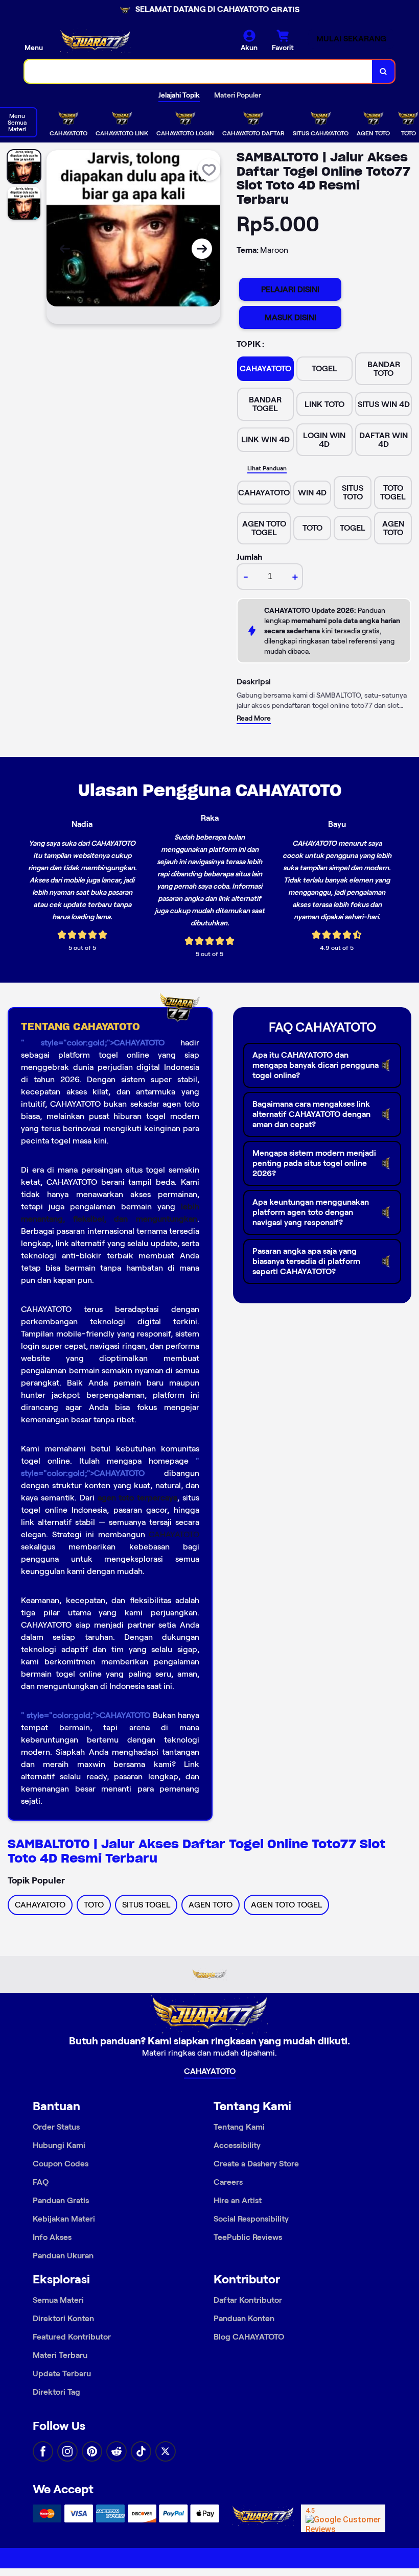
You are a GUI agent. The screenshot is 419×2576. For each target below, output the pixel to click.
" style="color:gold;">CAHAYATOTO (93, 1043)
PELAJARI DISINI (290, 289)
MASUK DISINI (290, 317)
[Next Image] (202, 249)
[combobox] (199, 71)
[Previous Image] (65, 249)
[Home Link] (96, 41)
